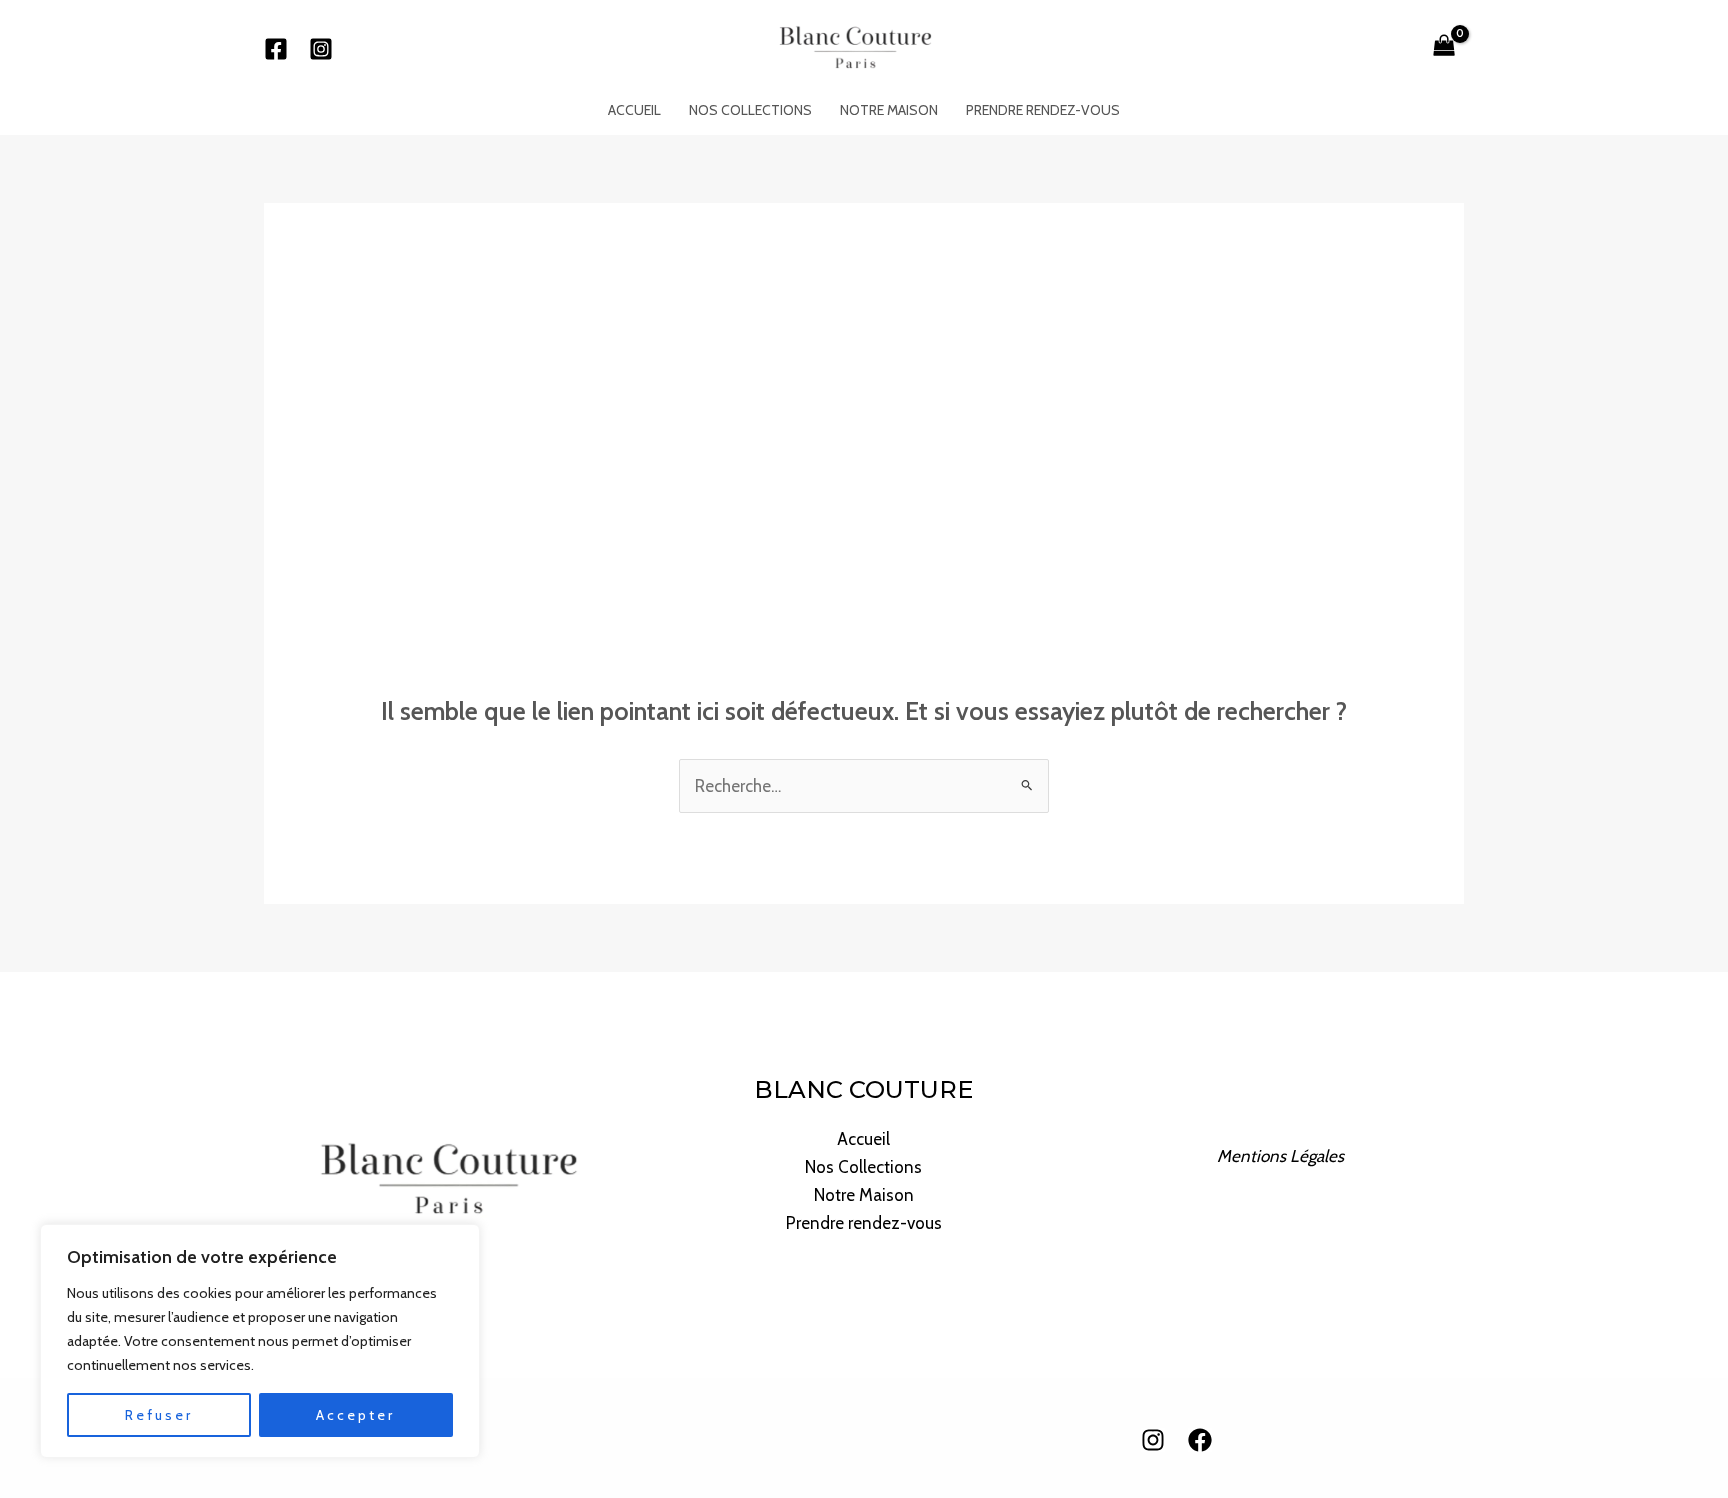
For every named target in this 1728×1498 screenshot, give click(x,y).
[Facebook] (276, 49)
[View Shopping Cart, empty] (1444, 47)
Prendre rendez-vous (1043, 110)
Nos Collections (750, 110)
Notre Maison (889, 110)
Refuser (159, 1415)
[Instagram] (321, 49)
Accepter (355, 1415)
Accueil (634, 110)
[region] (260, 1341)
